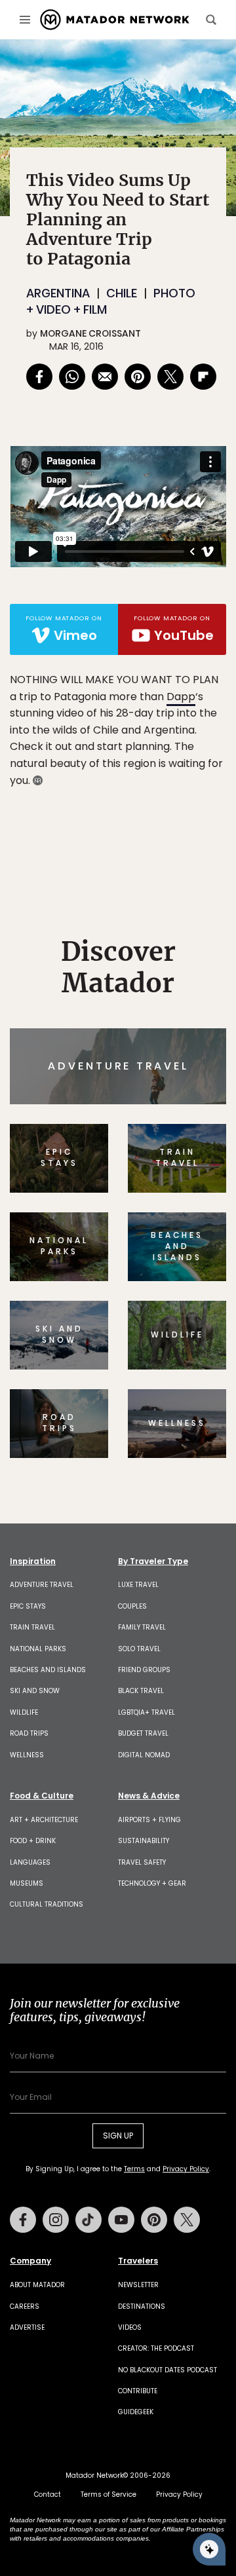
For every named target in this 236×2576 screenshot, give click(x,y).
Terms (149, 1371)
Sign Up (187, 1338)
